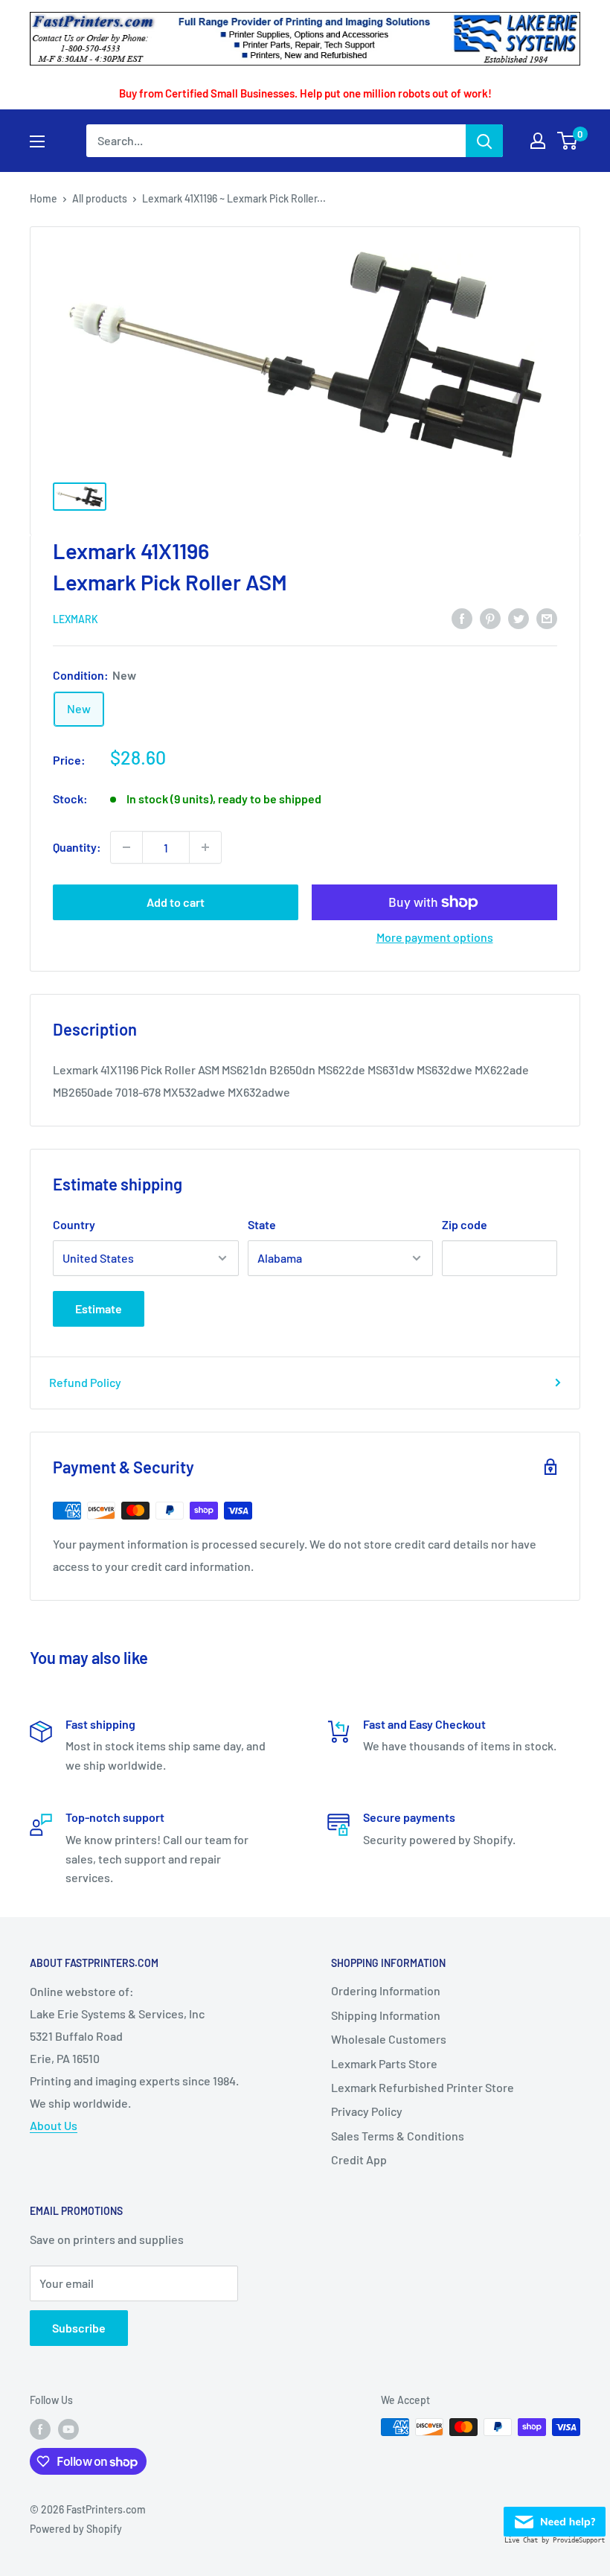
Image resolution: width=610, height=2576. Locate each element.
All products (100, 198)
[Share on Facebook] (462, 618)
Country (74, 1224)
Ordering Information (386, 1990)
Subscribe (79, 2328)
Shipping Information (386, 2015)
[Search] (484, 141)
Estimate (99, 1308)
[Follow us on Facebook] (40, 2429)
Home (44, 198)
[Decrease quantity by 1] (126, 847)
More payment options (435, 937)
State (262, 1224)
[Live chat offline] (555, 2518)
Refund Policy (85, 1382)
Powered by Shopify (76, 2529)
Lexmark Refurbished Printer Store (423, 2087)
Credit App (359, 2159)
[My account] (538, 141)
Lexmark (76, 619)
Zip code (465, 1224)
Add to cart (176, 902)
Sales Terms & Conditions (398, 2136)
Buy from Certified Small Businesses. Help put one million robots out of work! (305, 93)
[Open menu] (37, 141)
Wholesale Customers (389, 2039)
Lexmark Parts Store (384, 2063)
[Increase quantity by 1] (205, 847)
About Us (54, 2125)
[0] (568, 141)
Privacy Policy (367, 2111)
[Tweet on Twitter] (518, 618)
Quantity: (77, 847)
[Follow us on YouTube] (68, 2429)
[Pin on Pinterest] (490, 618)
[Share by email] (547, 618)
